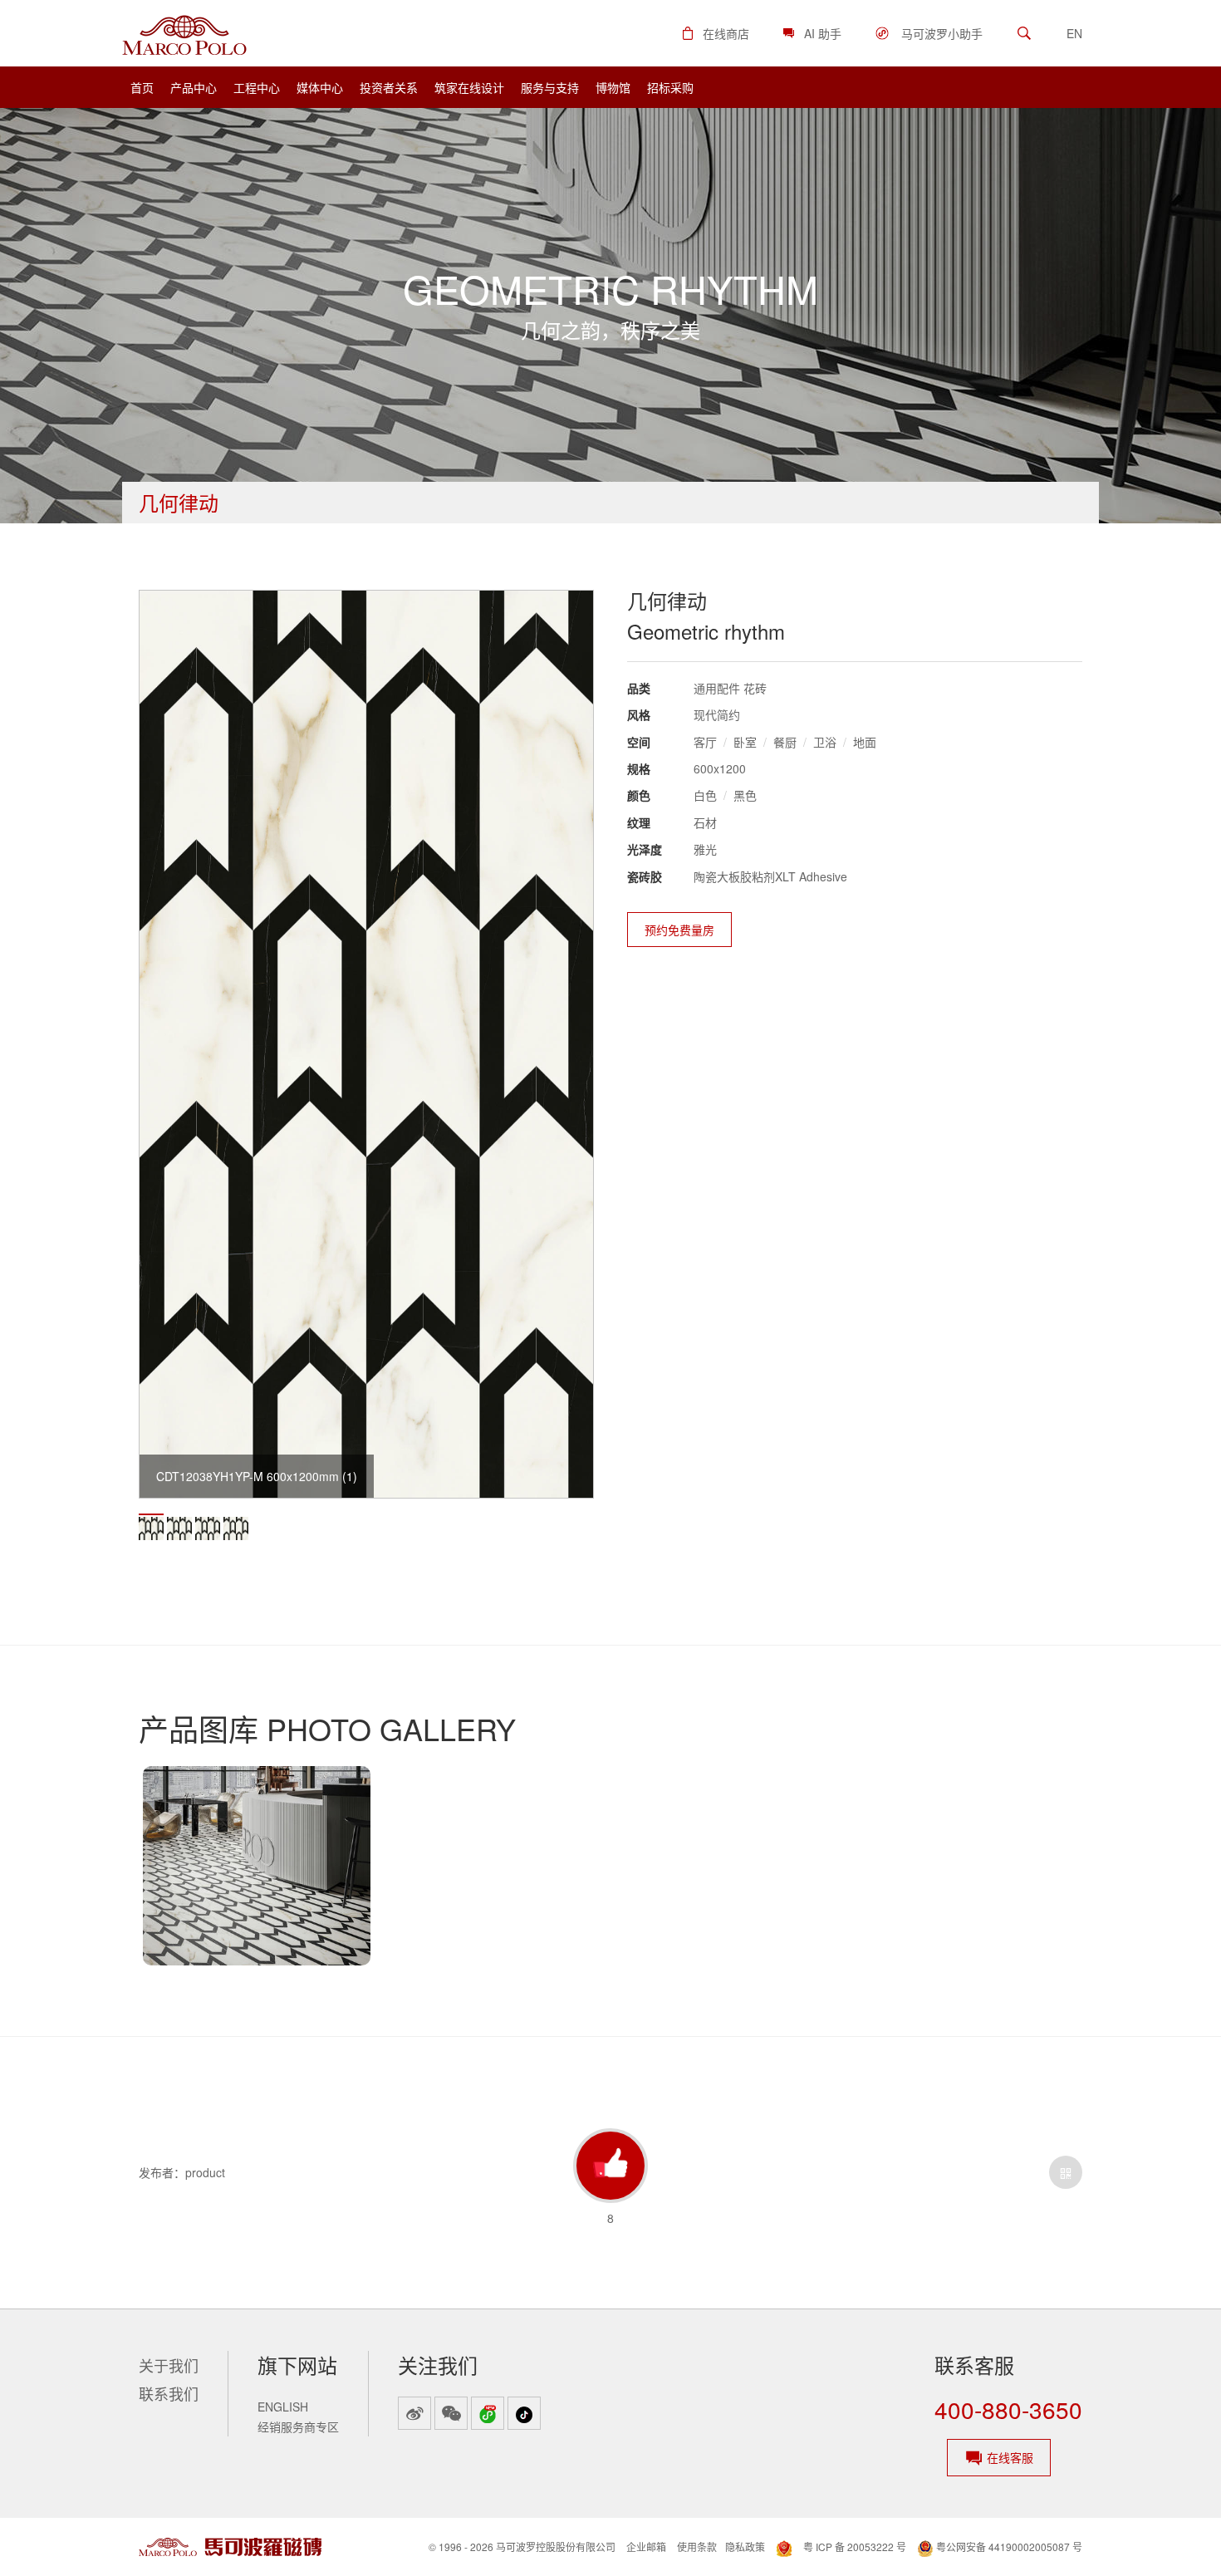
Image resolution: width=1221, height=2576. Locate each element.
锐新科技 (169, 2421)
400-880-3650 (1008, 2409)
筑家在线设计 (469, 87)
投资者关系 (389, 87)
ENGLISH (283, 2407)
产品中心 (194, 87)
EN (1074, 33)
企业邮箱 (646, 2547)
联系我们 (169, 2393)
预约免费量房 (679, 930)
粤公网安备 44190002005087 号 (1008, 2547)
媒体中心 (320, 87)
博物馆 (613, 87)
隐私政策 (745, 2547)
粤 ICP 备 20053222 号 (855, 2547)
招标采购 (670, 87)
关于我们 (169, 2365)
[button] (715, 33)
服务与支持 (550, 87)
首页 (142, 87)
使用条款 (697, 2547)
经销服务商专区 (298, 2426)
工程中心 (257, 87)
